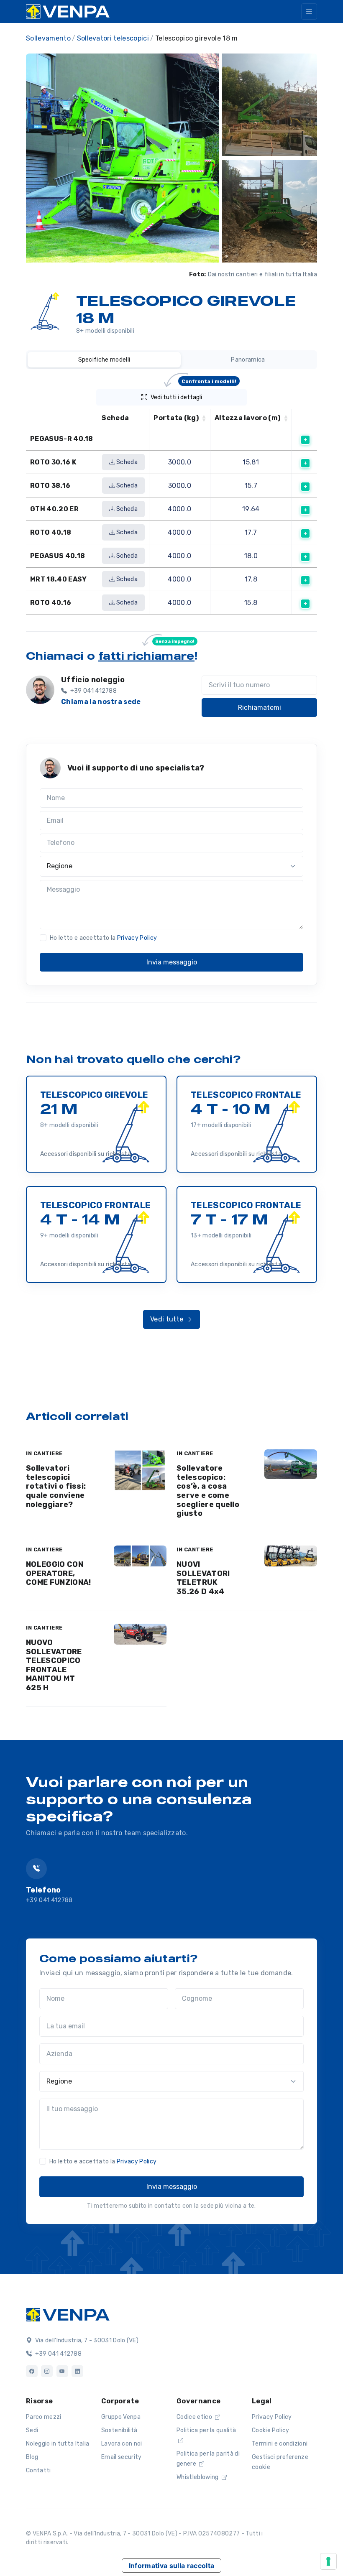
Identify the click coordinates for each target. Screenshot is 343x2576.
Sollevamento (48, 38)
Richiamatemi (260, 708)
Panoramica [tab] (248, 360)
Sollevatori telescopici (113, 38)
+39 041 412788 (49, 1900)
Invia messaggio (172, 962)
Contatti (38, 2470)
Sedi (32, 2430)
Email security (121, 2457)
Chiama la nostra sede (101, 702)
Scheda (126, 462)
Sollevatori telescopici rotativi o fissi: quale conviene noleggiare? (56, 1486)
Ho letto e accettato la (103, 938)
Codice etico (195, 2417)
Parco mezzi (44, 2417)
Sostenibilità (119, 2430)
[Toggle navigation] (309, 11)
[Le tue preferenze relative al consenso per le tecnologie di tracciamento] (328, 2561)
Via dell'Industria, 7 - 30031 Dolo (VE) (86, 2340)
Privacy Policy (137, 938)
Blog (32, 2457)
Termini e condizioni (280, 2444)
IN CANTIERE (44, 1453)
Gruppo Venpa (121, 2417)
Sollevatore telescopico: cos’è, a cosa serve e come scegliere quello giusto (208, 1491)
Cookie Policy (270, 2430)
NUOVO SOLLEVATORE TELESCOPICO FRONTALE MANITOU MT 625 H (54, 1665)
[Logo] (68, 2314)
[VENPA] (68, 11)
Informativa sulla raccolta (171, 2566)
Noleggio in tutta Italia (58, 2444)
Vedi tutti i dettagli (194, 395)
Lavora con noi (122, 2444)
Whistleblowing (198, 2477)
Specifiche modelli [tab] (104, 360)
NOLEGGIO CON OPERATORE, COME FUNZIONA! (58, 1573)
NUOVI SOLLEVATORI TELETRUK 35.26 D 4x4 (203, 1578)
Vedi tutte (168, 1319)
